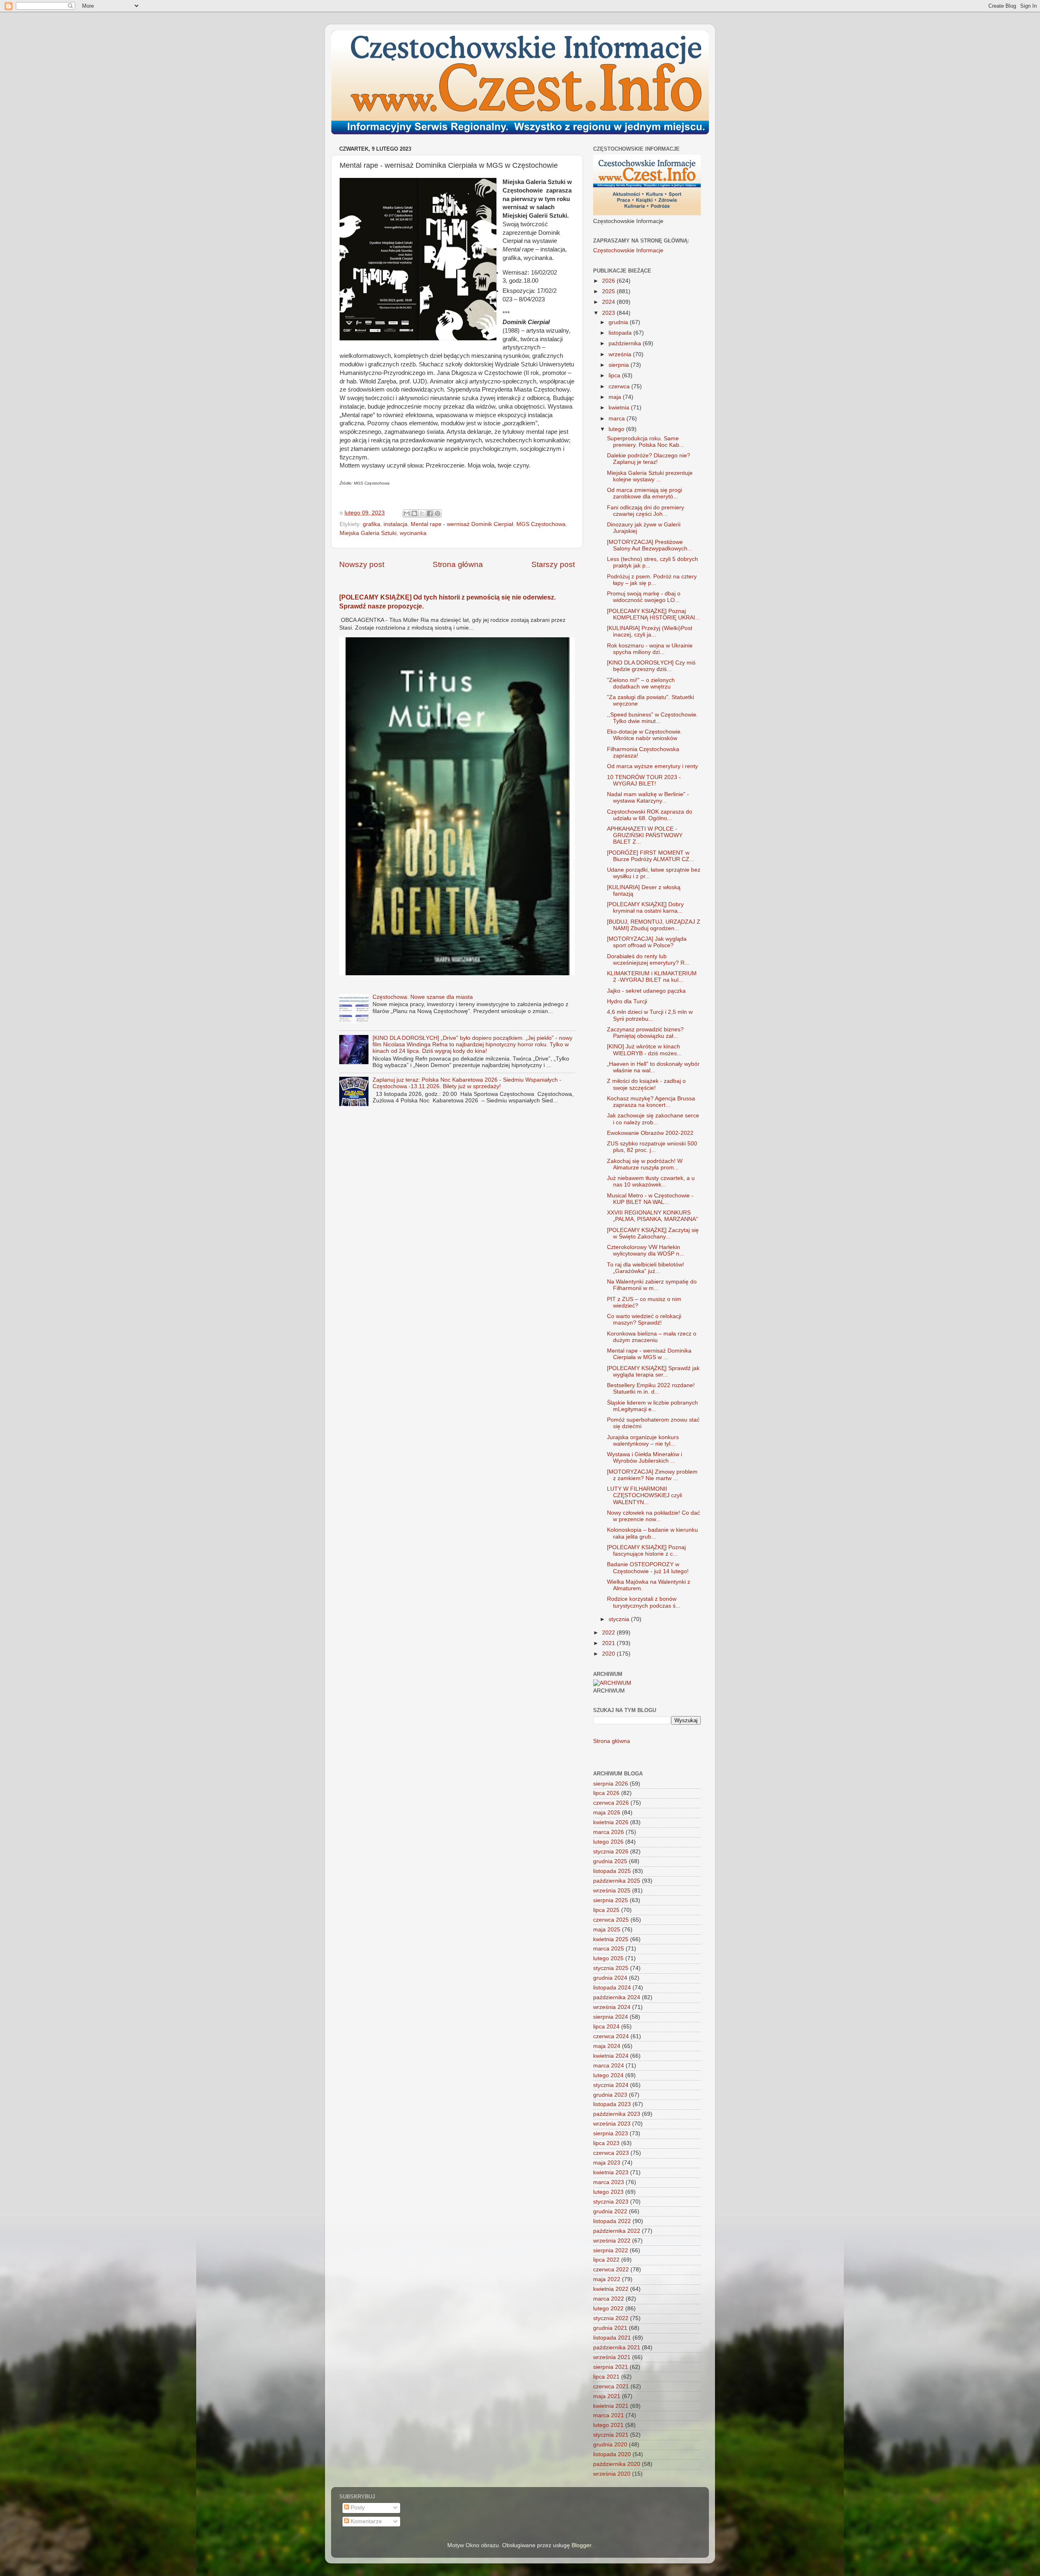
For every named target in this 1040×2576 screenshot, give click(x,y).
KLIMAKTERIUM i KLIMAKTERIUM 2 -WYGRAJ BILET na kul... (652, 977)
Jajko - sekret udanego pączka (646, 991)
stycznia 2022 (611, 2318)
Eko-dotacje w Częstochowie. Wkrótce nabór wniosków (645, 735)
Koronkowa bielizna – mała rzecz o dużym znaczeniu (652, 1337)
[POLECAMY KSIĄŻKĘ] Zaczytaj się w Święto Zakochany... (653, 1233)
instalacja (395, 524)
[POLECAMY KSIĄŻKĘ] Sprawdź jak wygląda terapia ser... (653, 1371)
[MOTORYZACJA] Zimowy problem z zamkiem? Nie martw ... (652, 1475)
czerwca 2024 (611, 2036)
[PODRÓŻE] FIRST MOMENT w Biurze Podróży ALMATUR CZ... (651, 856)
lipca (615, 376)
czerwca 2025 (611, 1920)
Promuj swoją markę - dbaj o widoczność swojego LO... (644, 597)
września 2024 (612, 2007)
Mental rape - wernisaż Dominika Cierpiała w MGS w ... (649, 1354)
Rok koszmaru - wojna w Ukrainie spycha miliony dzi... (650, 649)
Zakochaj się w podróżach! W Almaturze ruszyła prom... (645, 1164)
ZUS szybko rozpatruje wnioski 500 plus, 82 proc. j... (652, 1147)
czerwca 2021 (611, 2387)
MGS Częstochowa (541, 524)
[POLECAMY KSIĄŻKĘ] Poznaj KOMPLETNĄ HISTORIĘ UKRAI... (653, 614)
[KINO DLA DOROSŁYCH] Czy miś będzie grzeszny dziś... (651, 666)
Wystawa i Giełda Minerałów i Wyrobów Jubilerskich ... (645, 1458)
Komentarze (365, 2521)
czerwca (620, 386)
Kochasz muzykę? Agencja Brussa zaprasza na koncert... (651, 1102)
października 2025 (617, 1881)
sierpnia (620, 365)
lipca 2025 (606, 1910)
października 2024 (617, 1997)
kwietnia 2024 (611, 2056)
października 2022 (617, 2231)
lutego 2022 (608, 2309)
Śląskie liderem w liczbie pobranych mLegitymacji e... (652, 1406)
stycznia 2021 (611, 2435)
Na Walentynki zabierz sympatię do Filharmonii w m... (652, 1285)
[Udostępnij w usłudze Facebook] (430, 513)
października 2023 (617, 2114)
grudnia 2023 (610, 2095)
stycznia (620, 1619)
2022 (609, 1633)
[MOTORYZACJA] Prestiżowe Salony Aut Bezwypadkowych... (650, 545)
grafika (372, 524)
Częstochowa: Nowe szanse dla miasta (423, 997)
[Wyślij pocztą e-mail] (407, 513)
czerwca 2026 (611, 1803)
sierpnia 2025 (611, 1900)
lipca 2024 (606, 2027)
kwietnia (620, 408)
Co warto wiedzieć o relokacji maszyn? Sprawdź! (644, 1319)
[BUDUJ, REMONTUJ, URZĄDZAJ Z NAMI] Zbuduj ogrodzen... (654, 925)
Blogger (581, 2545)
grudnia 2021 (610, 2328)
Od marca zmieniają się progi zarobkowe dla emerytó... (645, 493)
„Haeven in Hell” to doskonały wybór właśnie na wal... (653, 1067)
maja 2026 (607, 1813)
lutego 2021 (608, 2425)
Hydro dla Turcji (627, 1001)
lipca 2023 (606, 2143)
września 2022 (612, 2241)
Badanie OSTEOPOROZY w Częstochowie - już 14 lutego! (648, 1568)
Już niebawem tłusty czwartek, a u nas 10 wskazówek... (651, 1181)
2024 (609, 302)
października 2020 (617, 2464)
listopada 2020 (612, 2454)
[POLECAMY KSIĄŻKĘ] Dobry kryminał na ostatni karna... (645, 908)
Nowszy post (362, 564)
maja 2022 (607, 2279)
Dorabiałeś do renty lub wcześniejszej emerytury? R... (648, 960)
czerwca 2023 (611, 2153)
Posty (357, 2508)
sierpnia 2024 (611, 2017)
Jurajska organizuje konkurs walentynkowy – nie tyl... (643, 1441)
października (626, 343)
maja (616, 397)
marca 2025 (609, 1949)
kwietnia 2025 (611, 1939)
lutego (617, 429)
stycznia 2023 (611, 2202)
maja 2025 (607, 1930)
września (621, 354)
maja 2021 (607, 2396)
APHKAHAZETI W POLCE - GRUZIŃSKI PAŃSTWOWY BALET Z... (645, 835)
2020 (609, 1654)
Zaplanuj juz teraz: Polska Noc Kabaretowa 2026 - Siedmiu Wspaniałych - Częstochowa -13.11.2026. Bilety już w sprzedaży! (467, 1083)
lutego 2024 (608, 2075)
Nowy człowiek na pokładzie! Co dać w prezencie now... (653, 1516)
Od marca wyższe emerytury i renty (652, 766)
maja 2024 (607, 2046)
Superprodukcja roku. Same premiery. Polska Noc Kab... (646, 442)
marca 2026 (609, 1832)
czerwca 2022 (611, 2270)
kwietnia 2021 (611, 2406)
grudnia (619, 322)
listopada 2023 (612, 2104)
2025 (609, 291)
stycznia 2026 (611, 1852)
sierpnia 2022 (611, 2250)
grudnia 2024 (610, 1978)
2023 (609, 313)
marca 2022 (609, 2299)
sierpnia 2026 (611, 1784)
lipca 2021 (606, 2377)
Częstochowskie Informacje (628, 250)
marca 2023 (609, 2182)
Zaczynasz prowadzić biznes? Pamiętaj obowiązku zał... (645, 1033)
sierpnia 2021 (611, 2367)
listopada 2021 (612, 2338)
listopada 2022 (612, 2221)
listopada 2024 (612, 1988)
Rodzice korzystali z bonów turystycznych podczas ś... (644, 1602)
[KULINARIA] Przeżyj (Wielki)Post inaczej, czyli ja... (650, 631)
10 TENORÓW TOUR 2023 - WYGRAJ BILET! (644, 780)
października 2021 (617, 2348)
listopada (621, 333)
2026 (609, 281)
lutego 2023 (608, 2192)
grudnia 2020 (610, 2445)
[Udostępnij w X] (422, 513)
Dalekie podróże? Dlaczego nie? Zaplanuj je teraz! (649, 459)
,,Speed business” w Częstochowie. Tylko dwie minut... (652, 718)
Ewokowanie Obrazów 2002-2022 (650, 1133)
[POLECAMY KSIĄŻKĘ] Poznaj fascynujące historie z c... (646, 1551)
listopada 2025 (612, 1871)
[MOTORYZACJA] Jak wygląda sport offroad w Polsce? (647, 942)
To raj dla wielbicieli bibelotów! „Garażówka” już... (646, 1268)
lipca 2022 (606, 2260)
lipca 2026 (606, 1793)
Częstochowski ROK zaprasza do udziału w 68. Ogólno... (650, 815)
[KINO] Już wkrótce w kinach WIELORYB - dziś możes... (644, 1050)
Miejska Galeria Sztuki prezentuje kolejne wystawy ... (650, 476)
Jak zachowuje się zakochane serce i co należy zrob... (653, 1119)
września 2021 (612, 2357)
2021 (609, 1643)
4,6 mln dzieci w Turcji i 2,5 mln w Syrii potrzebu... (650, 1015)
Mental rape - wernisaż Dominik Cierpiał (462, 524)
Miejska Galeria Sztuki (368, 533)
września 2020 (612, 2474)
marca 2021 (609, 2415)
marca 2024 (609, 2066)
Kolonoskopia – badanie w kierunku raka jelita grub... (652, 1533)
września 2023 (612, 2124)
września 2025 (612, 1891)
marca (617, 419)
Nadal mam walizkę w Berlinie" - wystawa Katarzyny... (648, 798)
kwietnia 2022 (611, 2289)
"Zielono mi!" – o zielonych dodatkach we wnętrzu (641, 683)
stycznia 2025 (611, 1968)
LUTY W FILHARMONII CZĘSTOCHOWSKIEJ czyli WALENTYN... (645, 1495)
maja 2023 (607, 2163)
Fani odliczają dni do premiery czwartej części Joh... (646, 511)
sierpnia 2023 (611, 2133)
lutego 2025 (608, 1958)
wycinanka (413, 533)
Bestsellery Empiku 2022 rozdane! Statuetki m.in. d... (651, 1389)
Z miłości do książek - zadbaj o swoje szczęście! (646, 1084)
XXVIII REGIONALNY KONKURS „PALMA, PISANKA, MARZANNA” (652, 1216)
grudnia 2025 (610, 1861)
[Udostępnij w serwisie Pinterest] (438, 513)
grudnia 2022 (610, 2211)
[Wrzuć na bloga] (414, 513)
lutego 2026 (608, 1842)
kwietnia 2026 (611, 1822)
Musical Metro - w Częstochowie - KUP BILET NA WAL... (650, 1199)
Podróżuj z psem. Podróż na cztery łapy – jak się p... (652, 580)
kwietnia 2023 (611, 2172)
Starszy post (553, 564)
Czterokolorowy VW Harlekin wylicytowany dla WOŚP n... (646, 1250)
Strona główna (458, 564)
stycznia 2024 (611, 2085)
